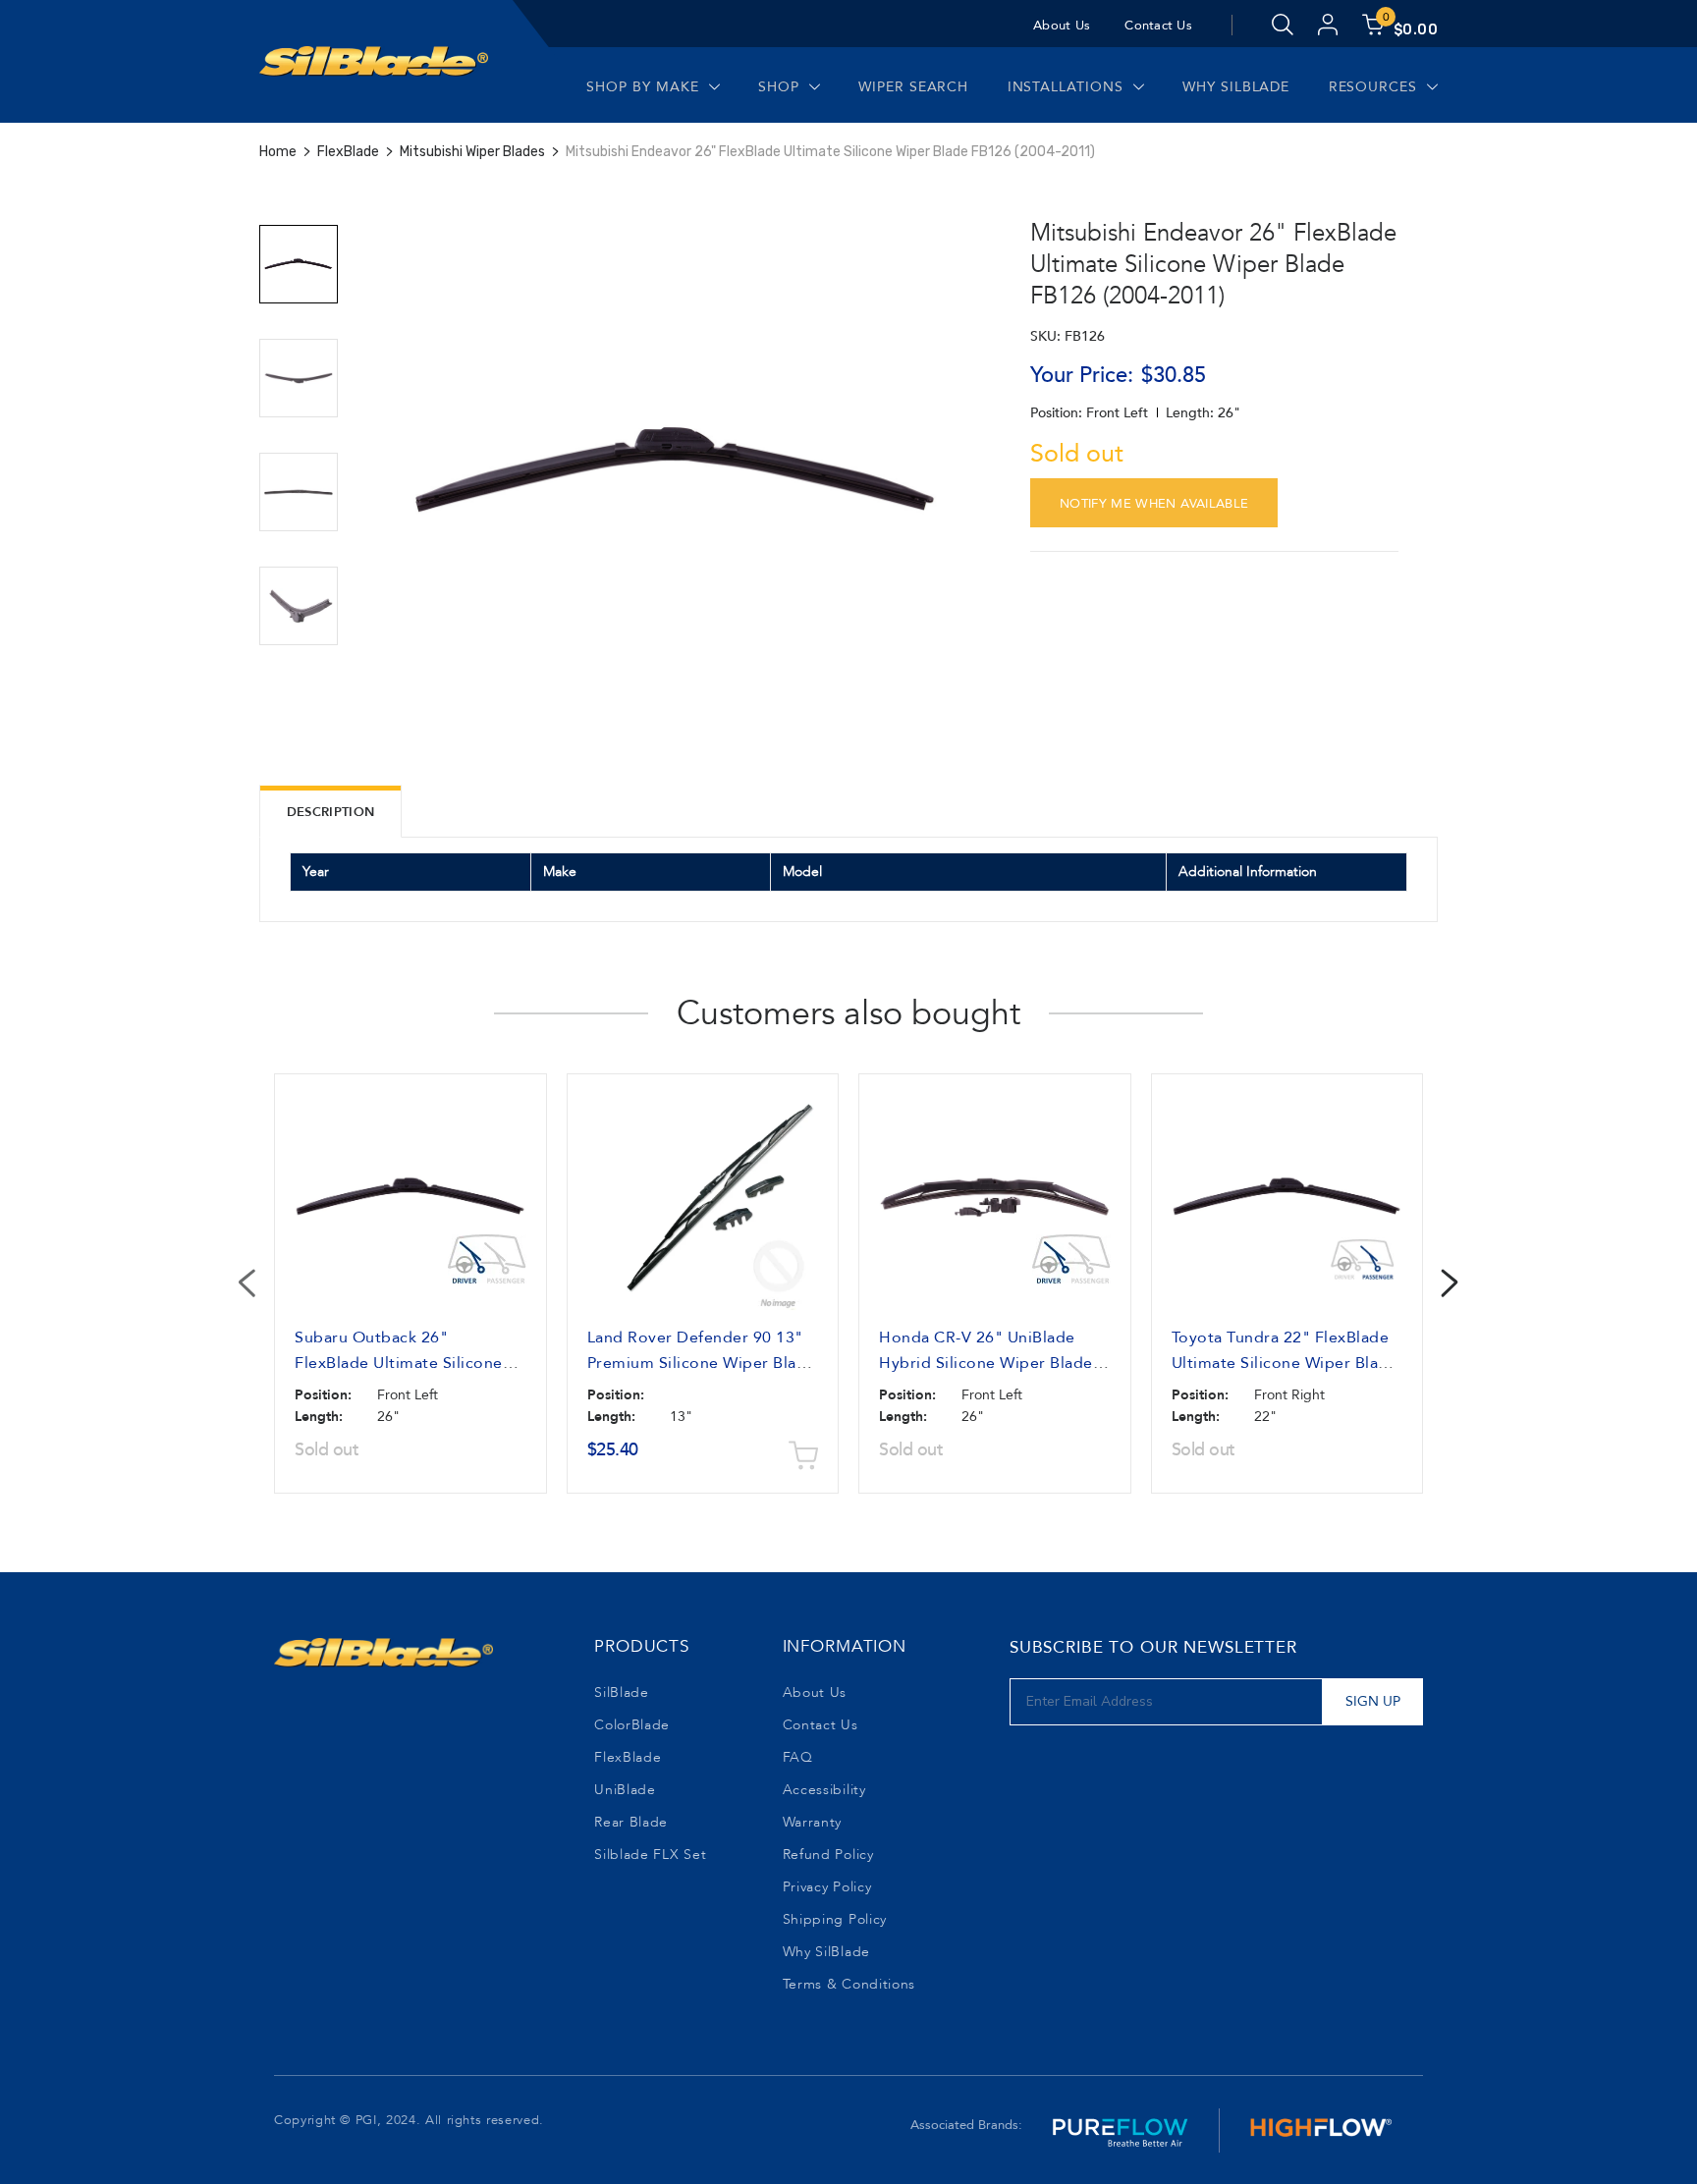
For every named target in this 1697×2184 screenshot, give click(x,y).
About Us (1062, 26)
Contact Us (1158, 26)
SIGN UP (1373, 1701)
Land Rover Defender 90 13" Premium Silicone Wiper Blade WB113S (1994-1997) (702, 1363)
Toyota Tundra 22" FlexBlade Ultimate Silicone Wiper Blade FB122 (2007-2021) (1285, 1363)
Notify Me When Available (1154, 504)
